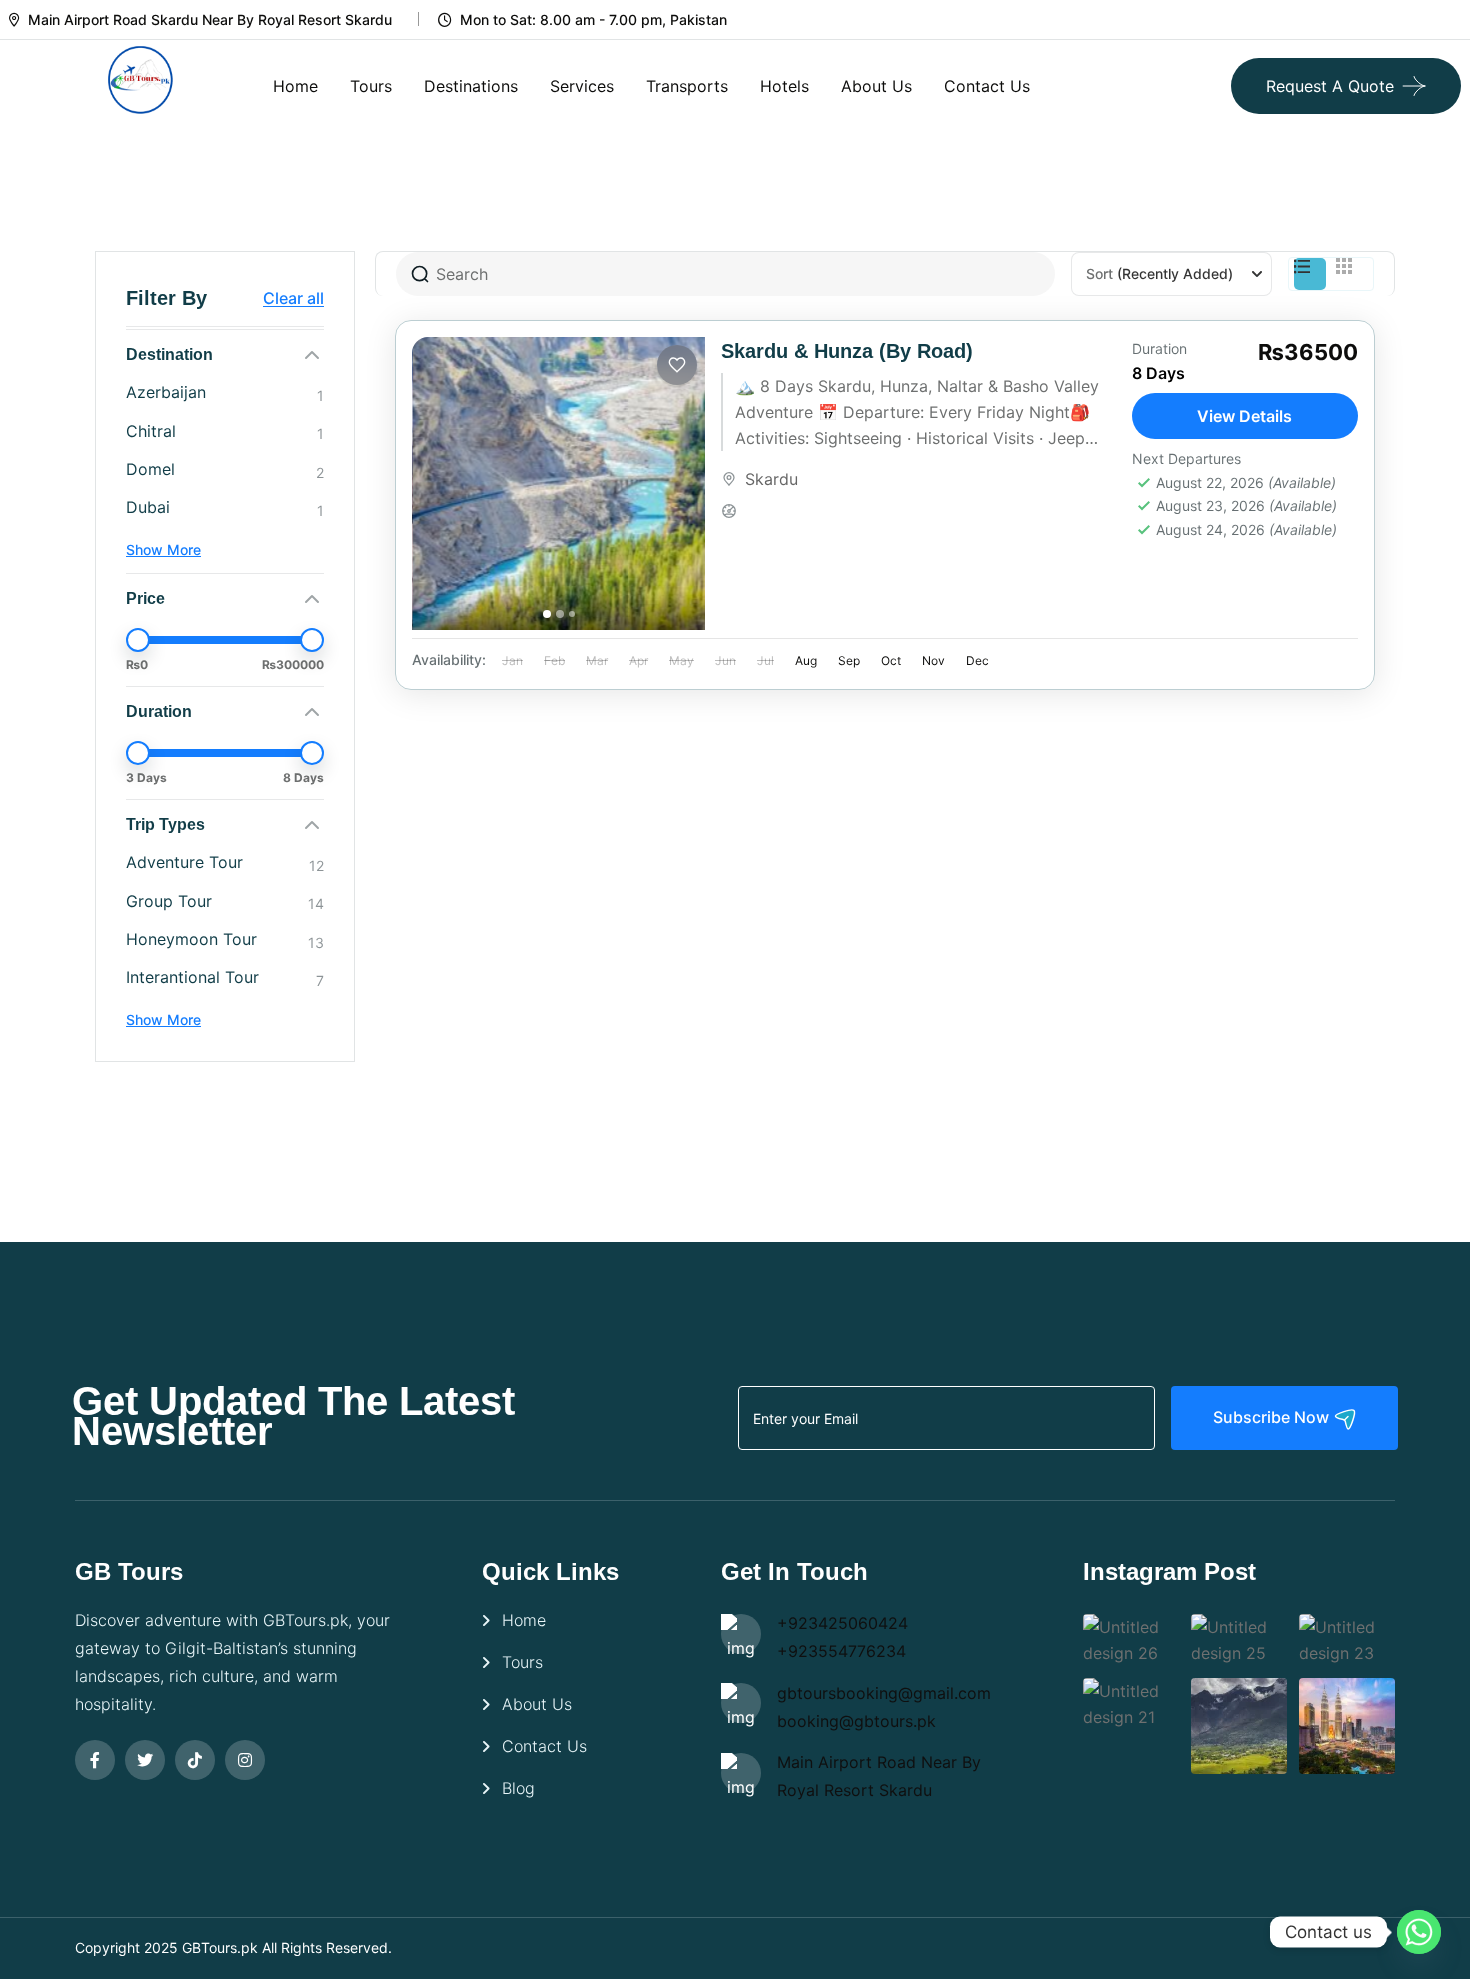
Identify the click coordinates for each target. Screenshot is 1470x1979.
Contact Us (987, 86)
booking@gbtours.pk (856, 1721)
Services (582, 86)
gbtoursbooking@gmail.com (884, 1693)
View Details (1244, 416)
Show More (163, 549)
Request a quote (1330, 86)
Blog (518, 1788)
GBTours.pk (220, 1947)
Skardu (771, 479)
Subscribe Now (1273, 1417)
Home (295, 86)
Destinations (471, 86)
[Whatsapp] (1419, 1932)
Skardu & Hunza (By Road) (847, 351)
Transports (687, 86)
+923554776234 (841, 1651)
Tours (371, 86)
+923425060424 (842, 1623)
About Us (876, 86)
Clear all (293, 298)
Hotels (784, 86)
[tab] (547, 614)
